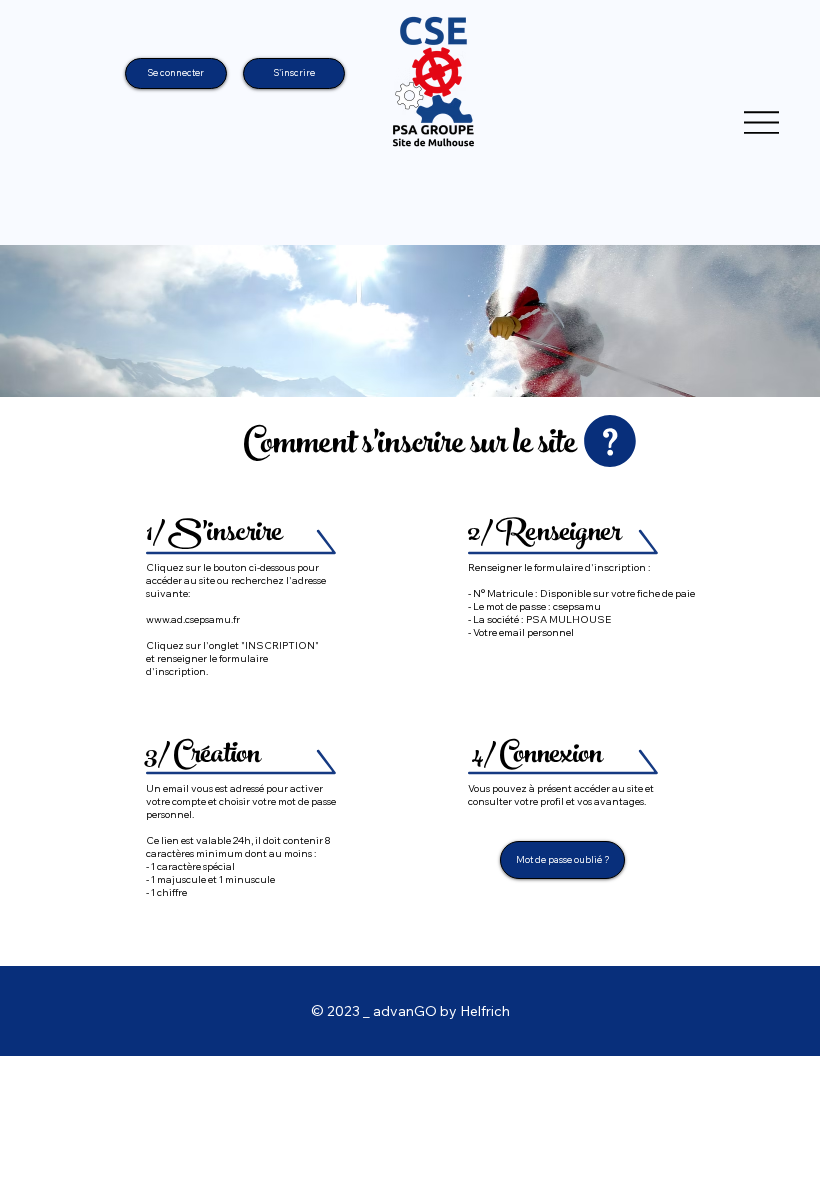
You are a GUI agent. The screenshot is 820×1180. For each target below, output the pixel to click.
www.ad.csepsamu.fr (193, 619)
